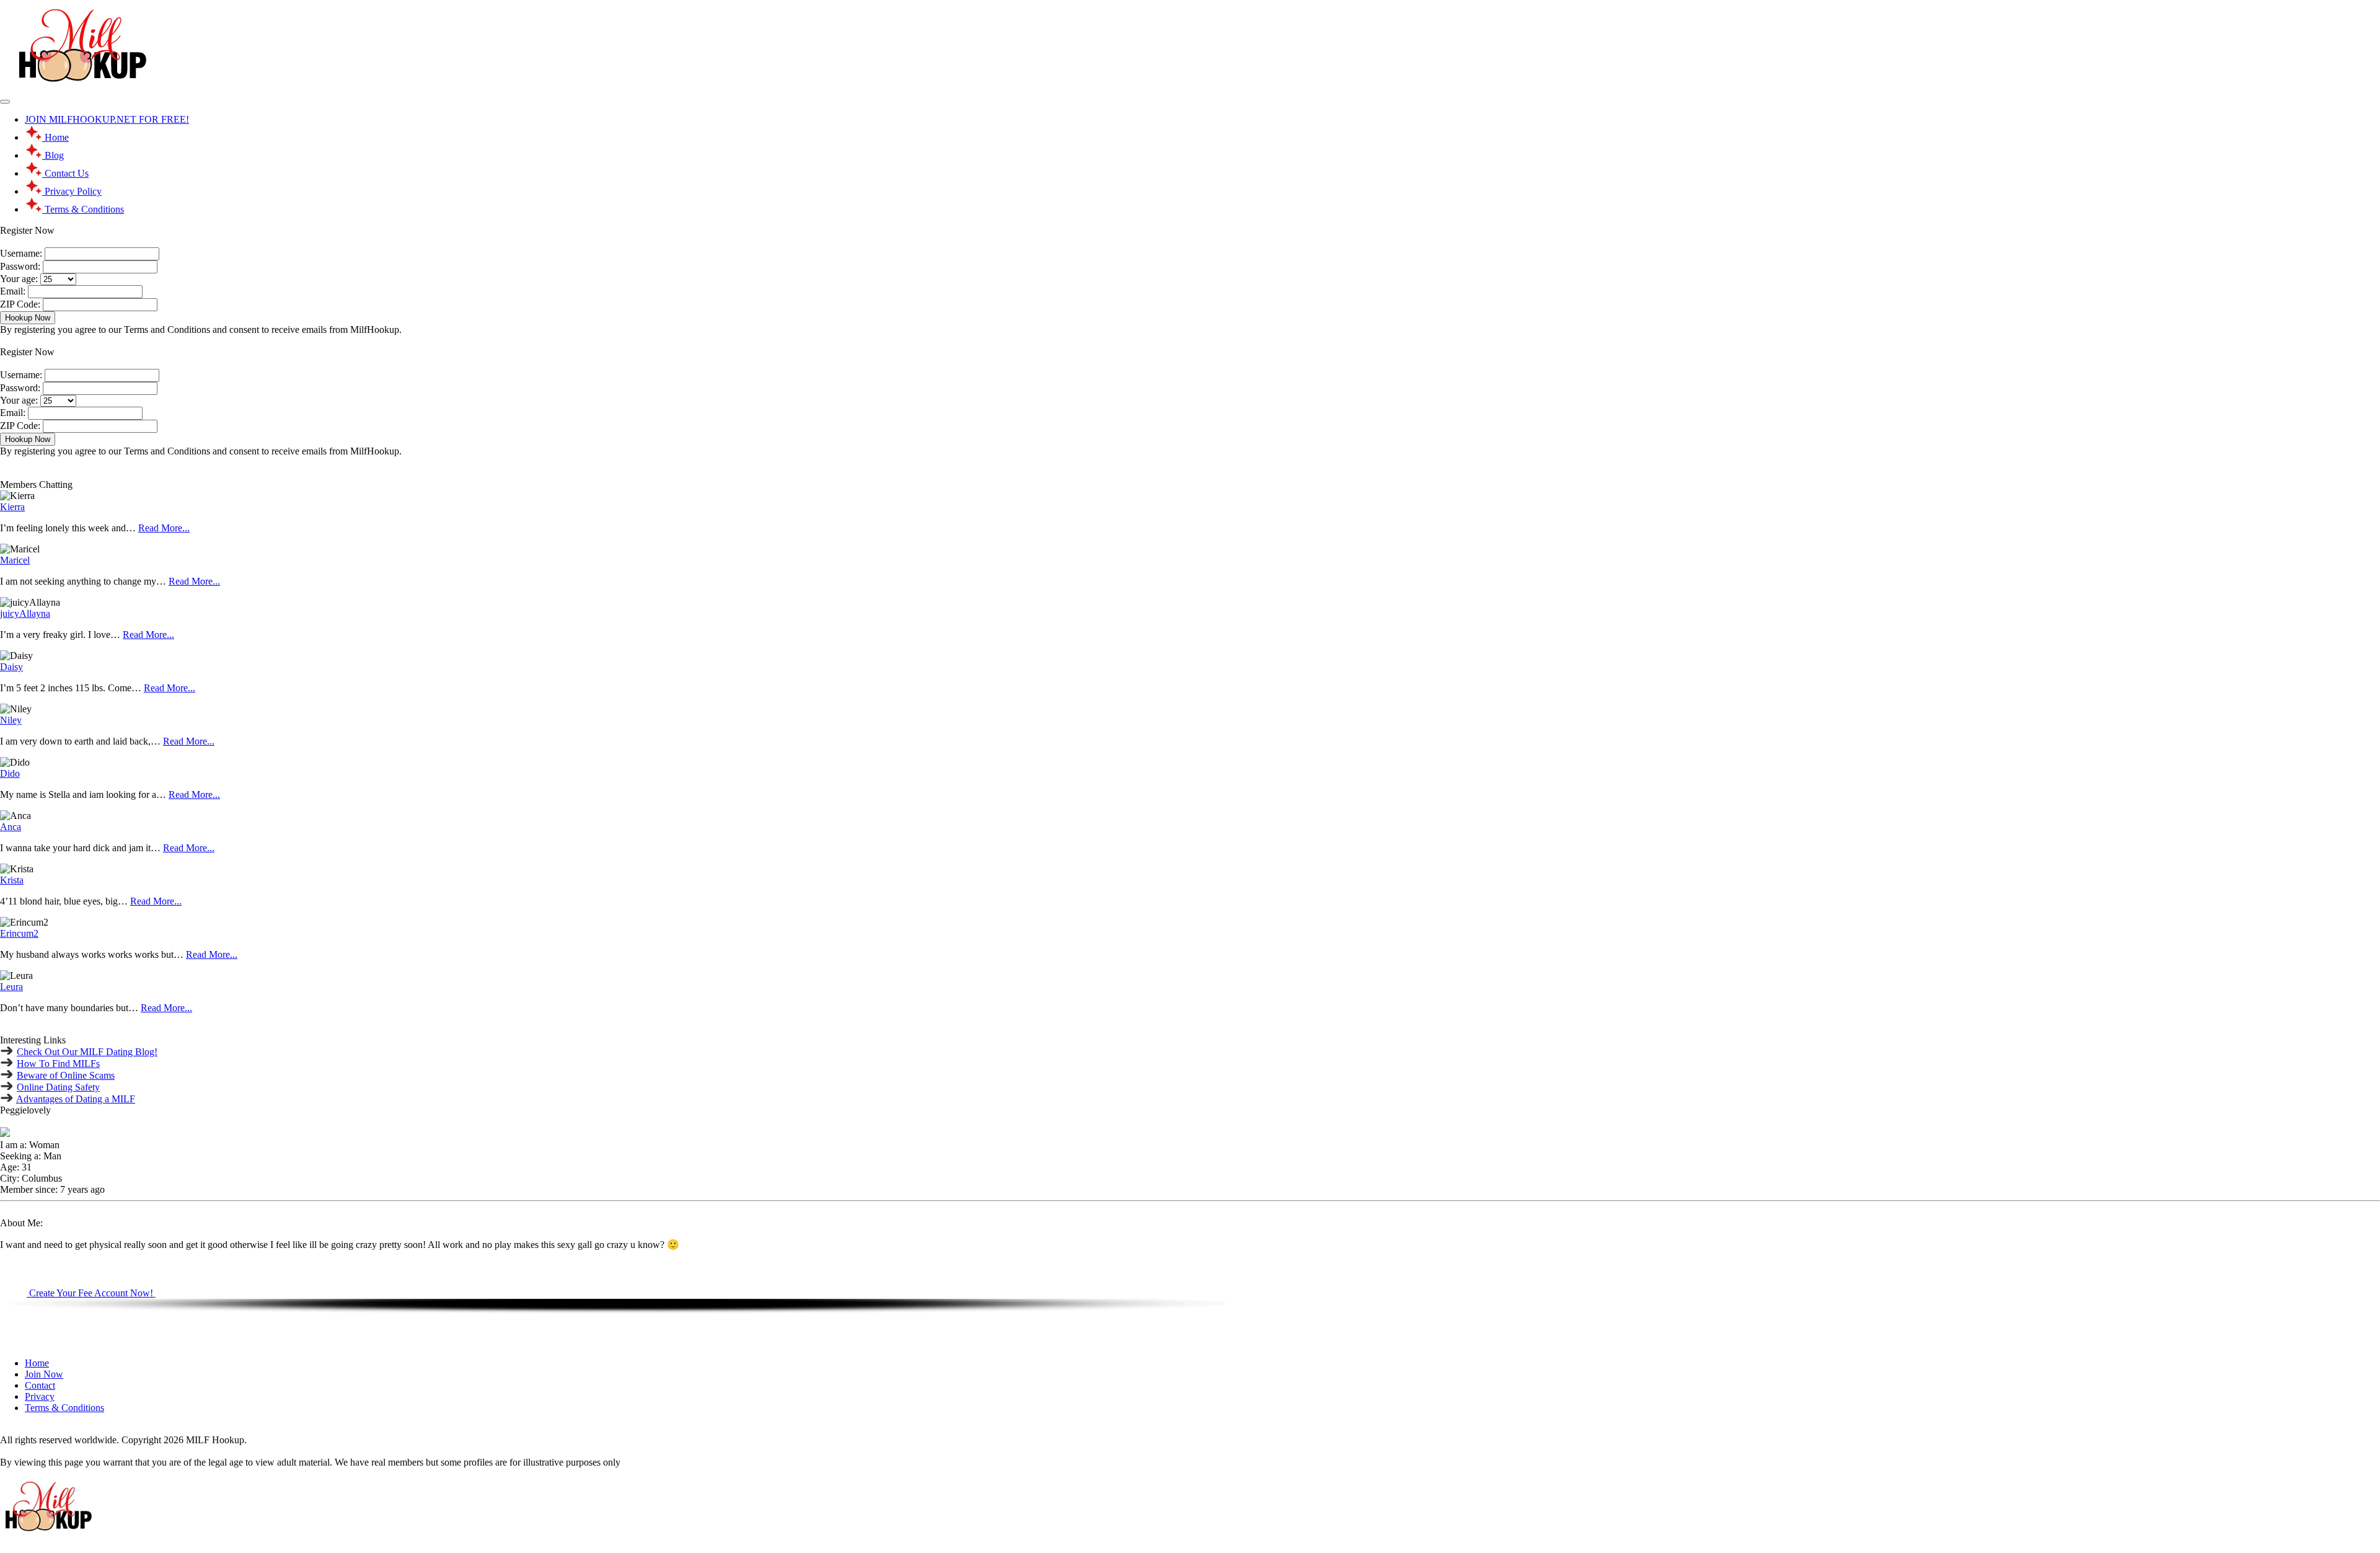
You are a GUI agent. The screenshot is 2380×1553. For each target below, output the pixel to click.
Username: (21, 253)
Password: (20, 266)
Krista (12, 880)
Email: (13, 291)
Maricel (15, 560)
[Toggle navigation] (5, 102)
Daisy (11, 667)
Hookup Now (28, 318)
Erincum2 (19, 933)
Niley (11, 720)
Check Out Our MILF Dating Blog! (87, 1052)
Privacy (40, 1396)
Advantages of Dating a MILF (76, 1099)
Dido (10, 773)
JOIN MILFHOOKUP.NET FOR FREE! (107, 119)
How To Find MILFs (58, 1064)
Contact (40, 1385)
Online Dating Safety (58, 1087)
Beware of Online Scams (66, 1075)
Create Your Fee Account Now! (91, 1293)
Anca (11, 827)
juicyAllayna (25, 613)
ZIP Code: (20, 304)
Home (37, 1363)
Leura (11, 987)
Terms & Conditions (64, 1408)
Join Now (44, 1374)
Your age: (19, 279)
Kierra (12, 507)
